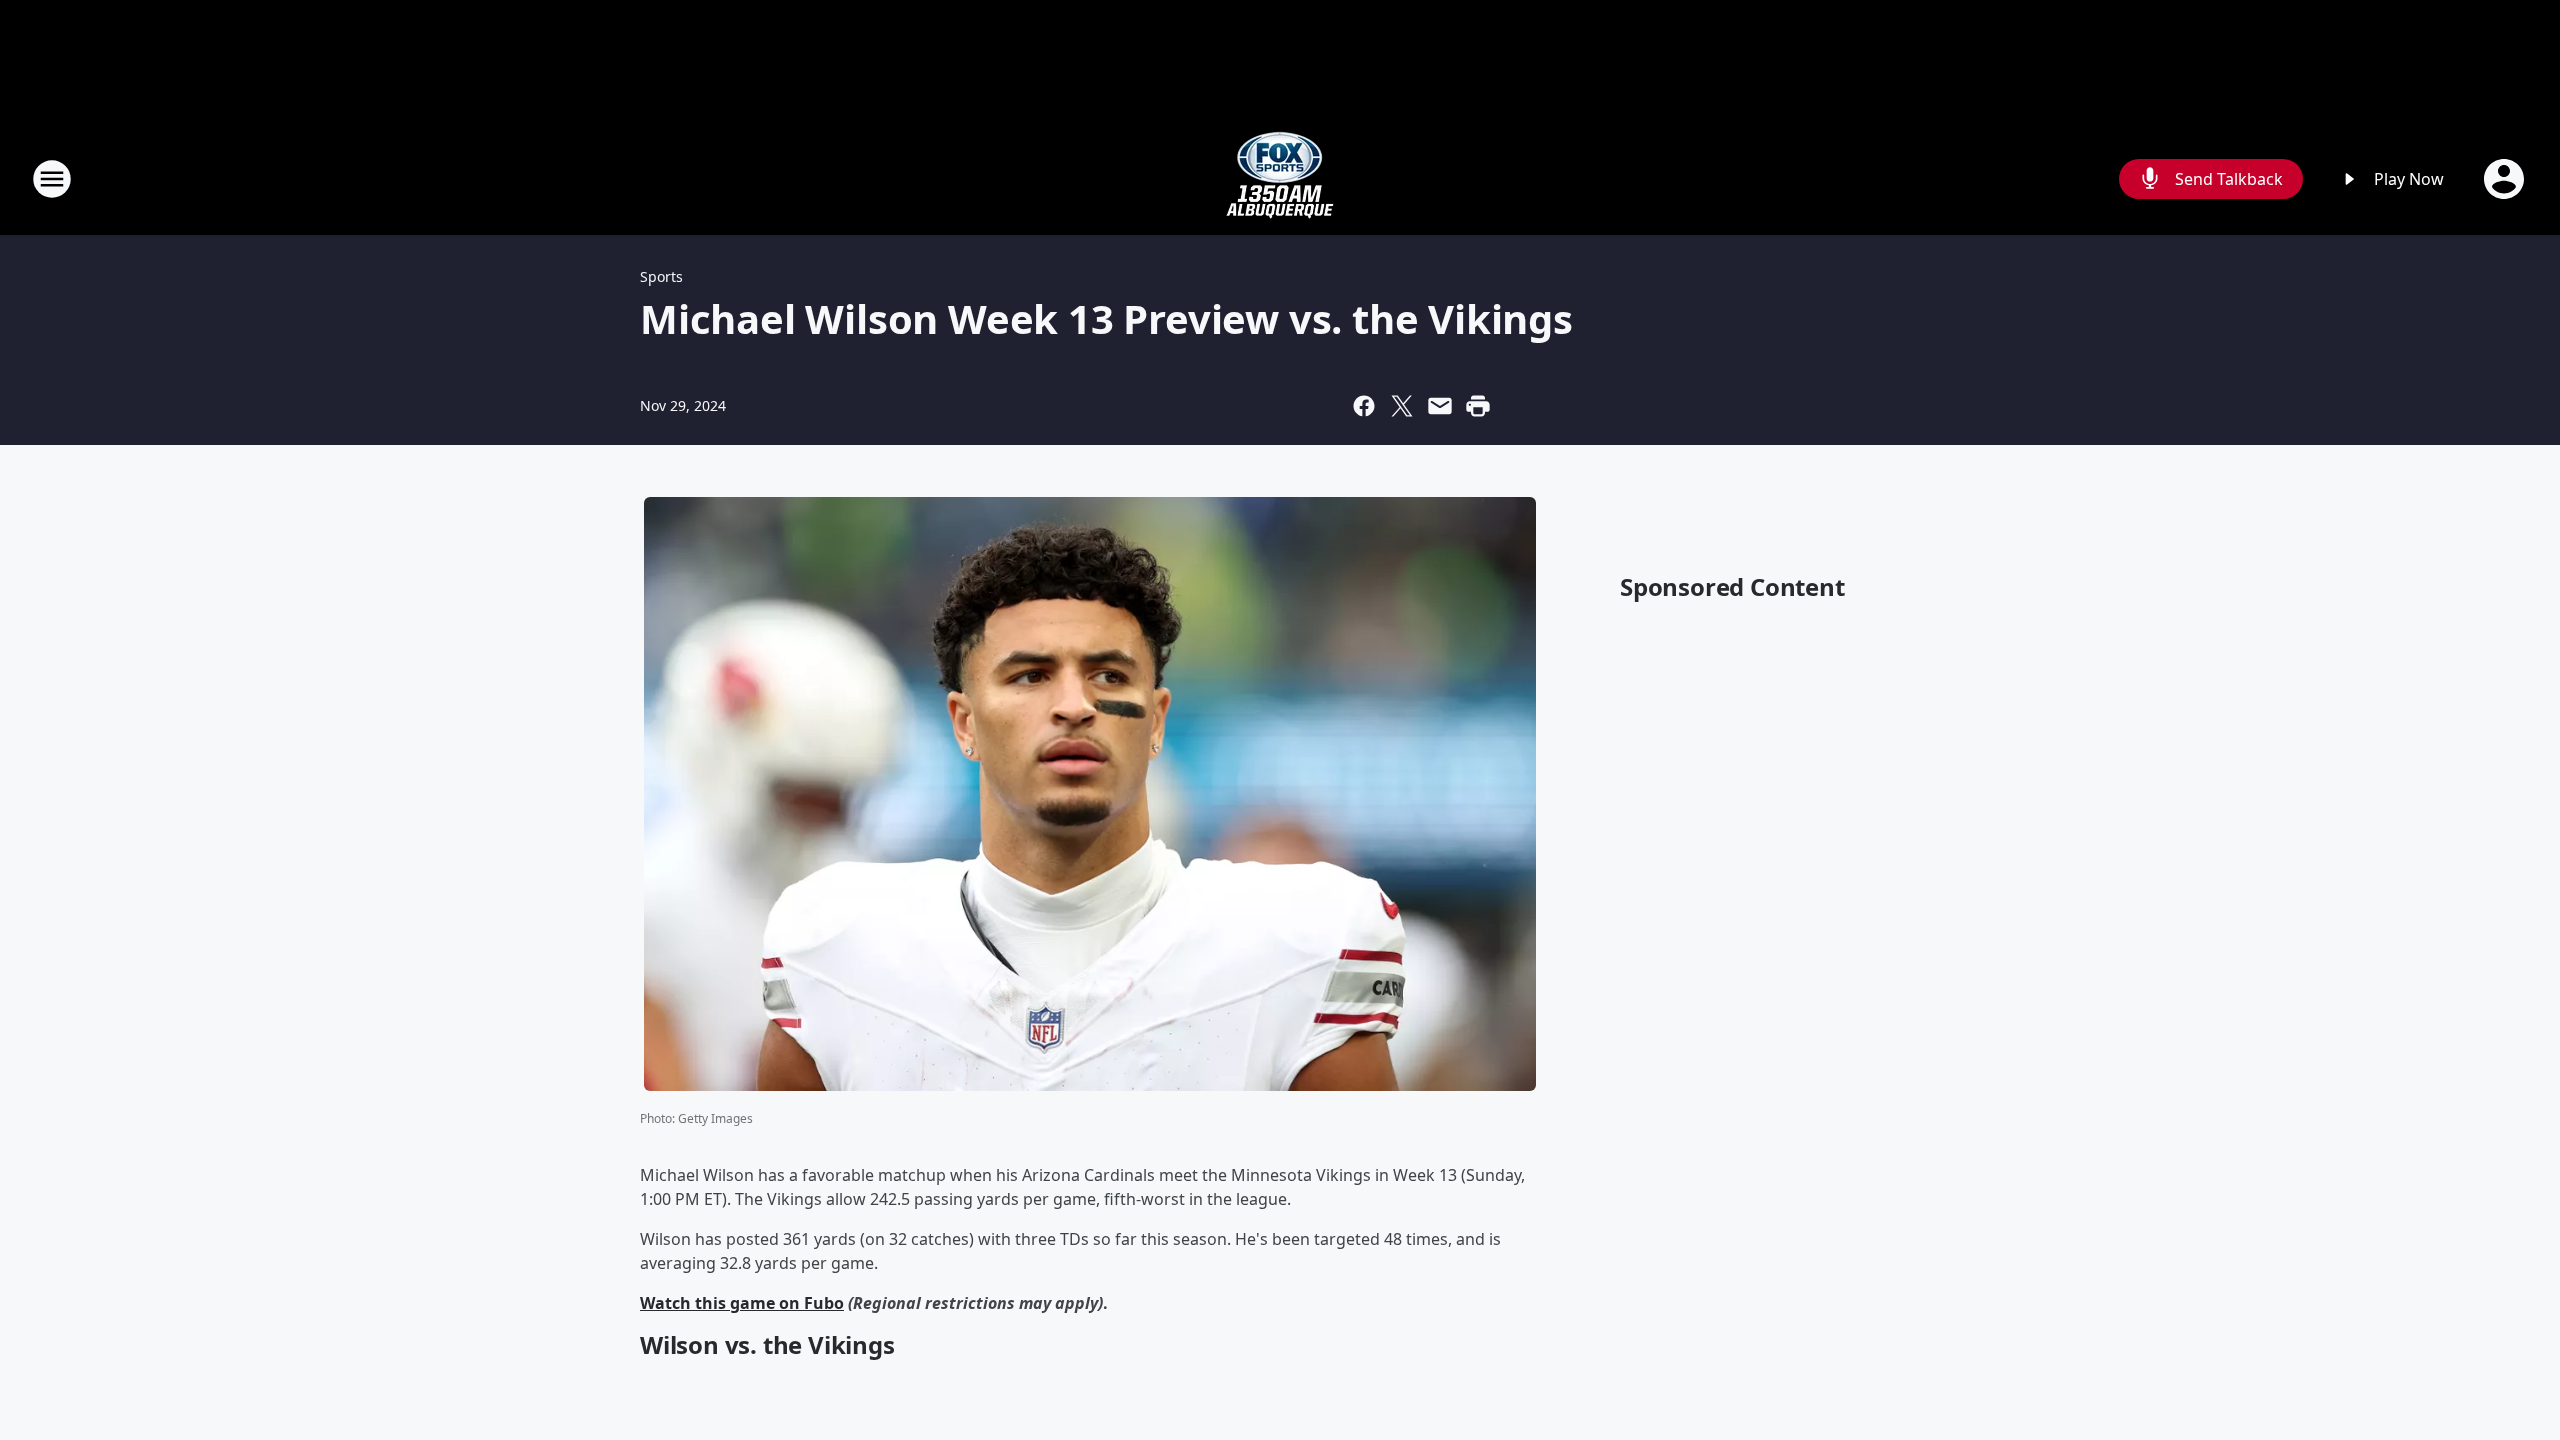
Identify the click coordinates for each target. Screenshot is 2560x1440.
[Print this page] (1478, 406)
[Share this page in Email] (1440, 406)
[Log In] (2506, 179)
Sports (661, 276)
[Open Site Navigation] (52, 179)
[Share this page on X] (1402, 406)
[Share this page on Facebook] (1364, 406)
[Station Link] (1280, 178)
